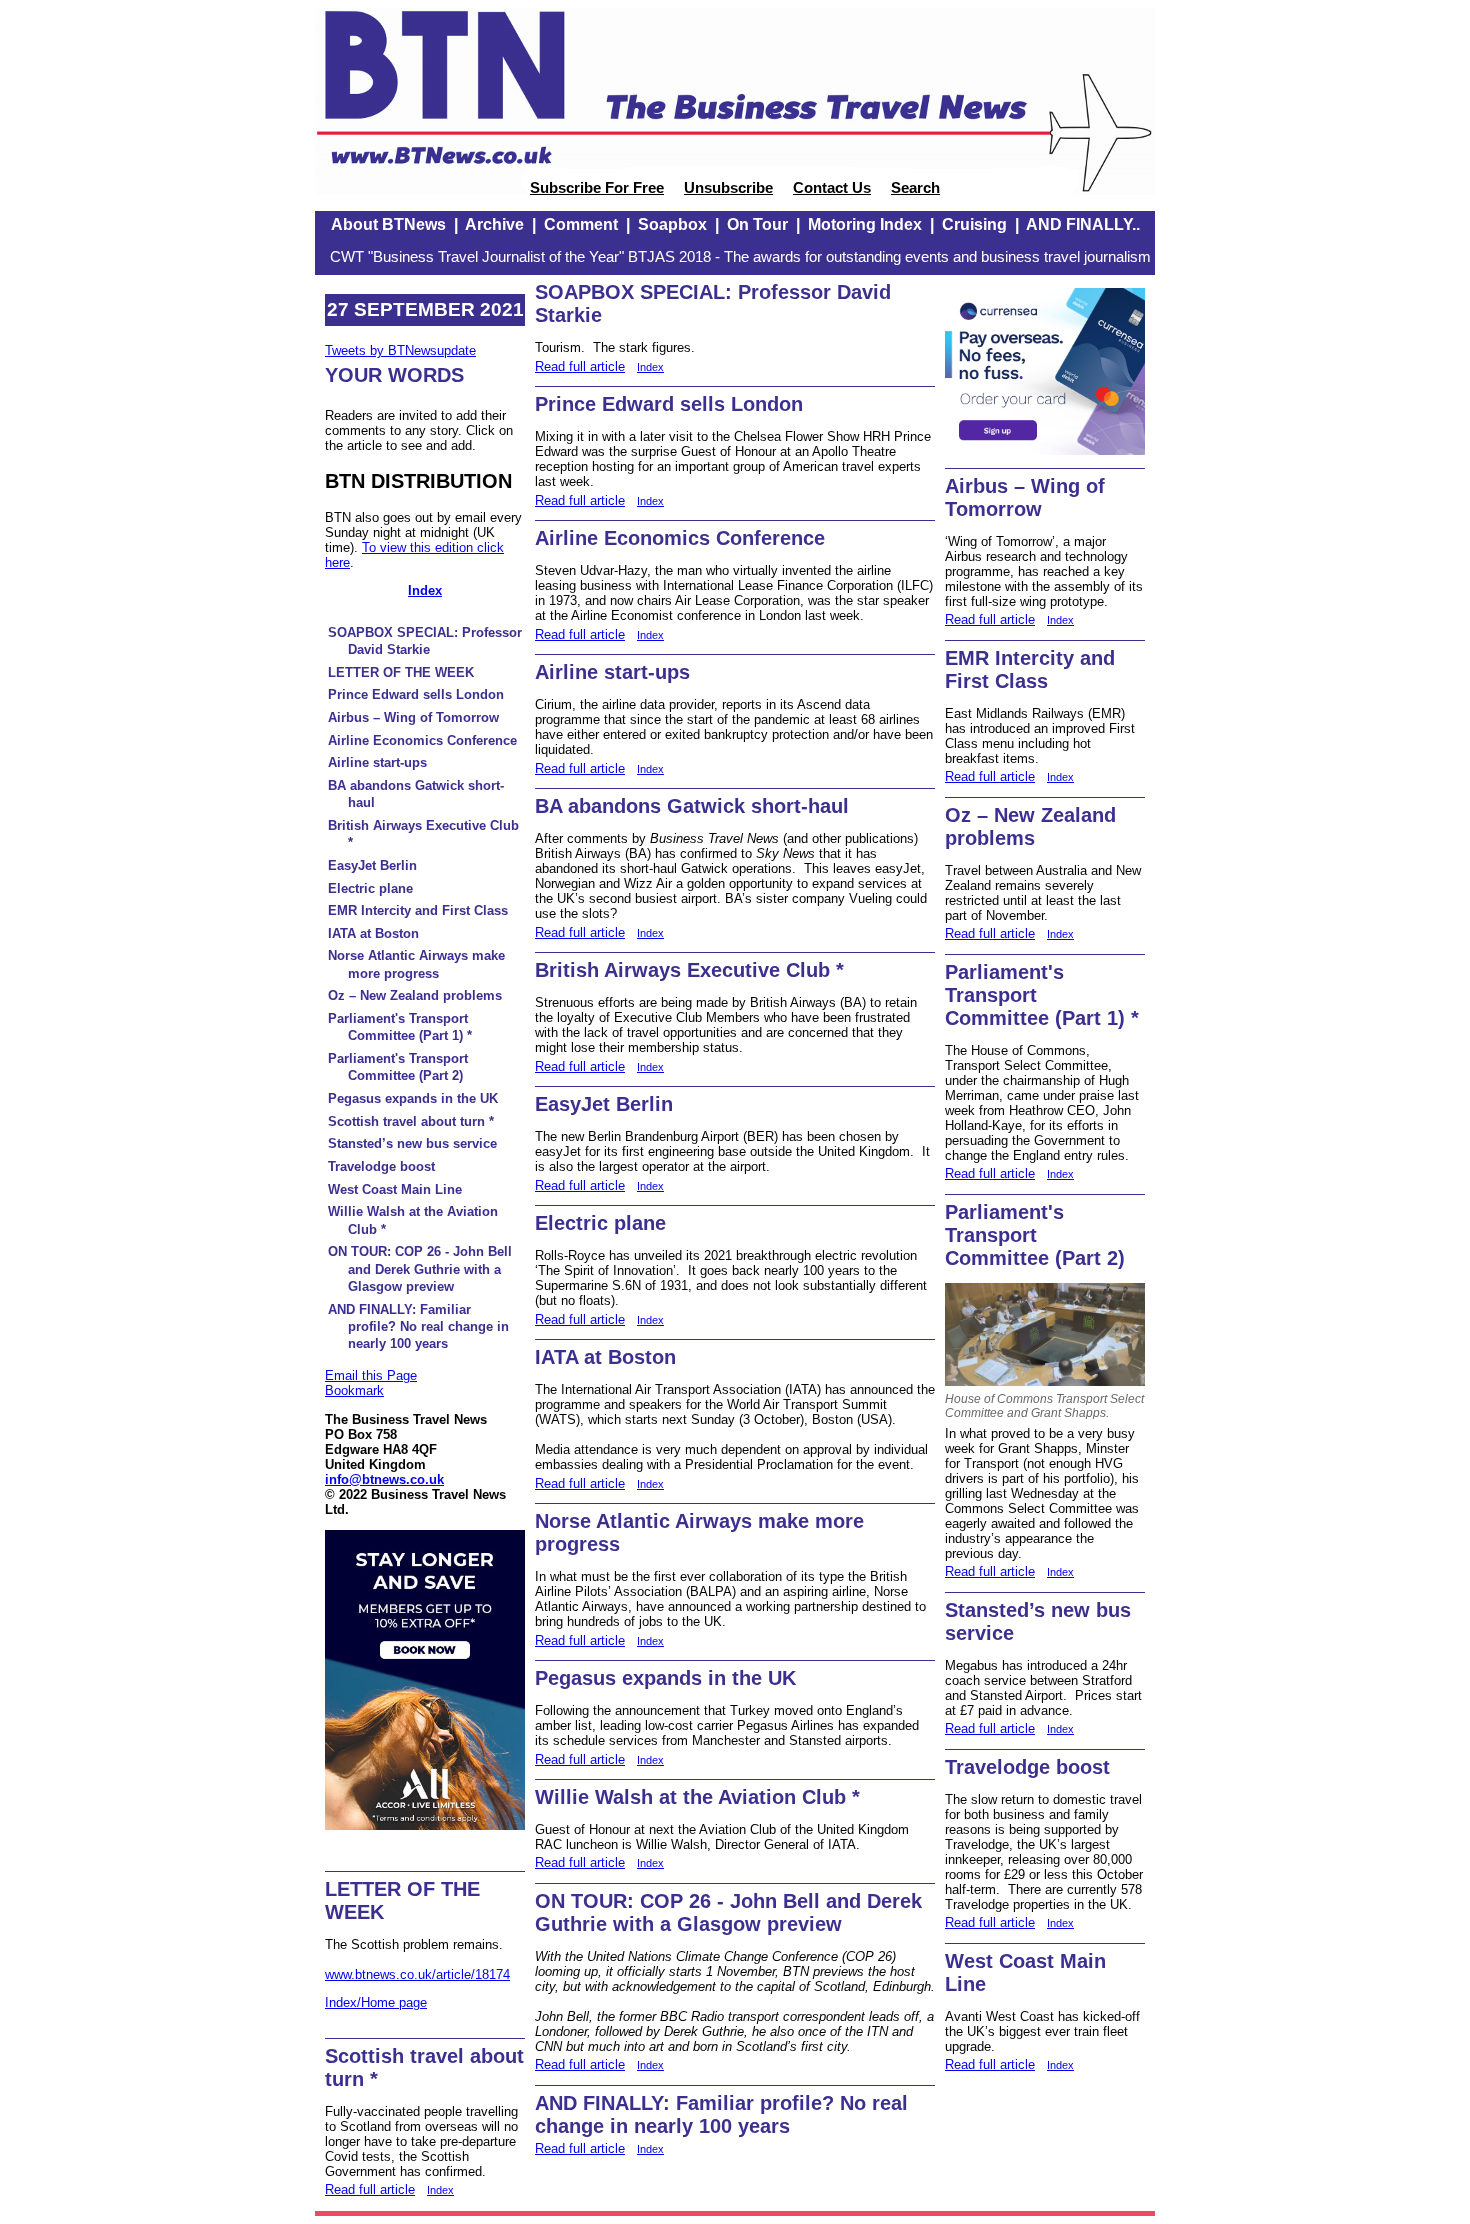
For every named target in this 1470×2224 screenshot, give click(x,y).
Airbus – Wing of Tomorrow (413, 717)
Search (915, 188)
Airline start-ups (377, 762)
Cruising (974, 224)
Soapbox (672, 224)
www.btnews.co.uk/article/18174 (417, 1974)
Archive (494, 224)
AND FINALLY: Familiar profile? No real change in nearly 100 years (418, 1327)
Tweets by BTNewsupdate (400, 350)
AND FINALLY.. (1083, 224)
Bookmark (354, 1390)
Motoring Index (865, 224)
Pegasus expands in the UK (413, 1098)
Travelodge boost (381, 1166)
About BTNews (388, 224)
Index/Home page (376, 2002)
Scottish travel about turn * (411, 1121)
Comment (581, 224)
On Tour (757, 224)
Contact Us (832, 188)
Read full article (370, 2189)
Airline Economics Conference (422, 740)
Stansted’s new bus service (412, 1143)
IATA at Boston (373, 933)
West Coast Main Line (395, 1189)
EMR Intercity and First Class (418, 910)
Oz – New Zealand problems (415, 995)
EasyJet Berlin (372, 865)
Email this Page (371, 1375)
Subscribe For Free (597, 188)
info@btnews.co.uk (384, 1479)
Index (425, 590)
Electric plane (370, 888)
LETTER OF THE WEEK (401, 672)
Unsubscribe (728, 188)
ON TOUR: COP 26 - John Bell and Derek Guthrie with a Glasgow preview (420, 1269)
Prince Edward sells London (416, 694)
